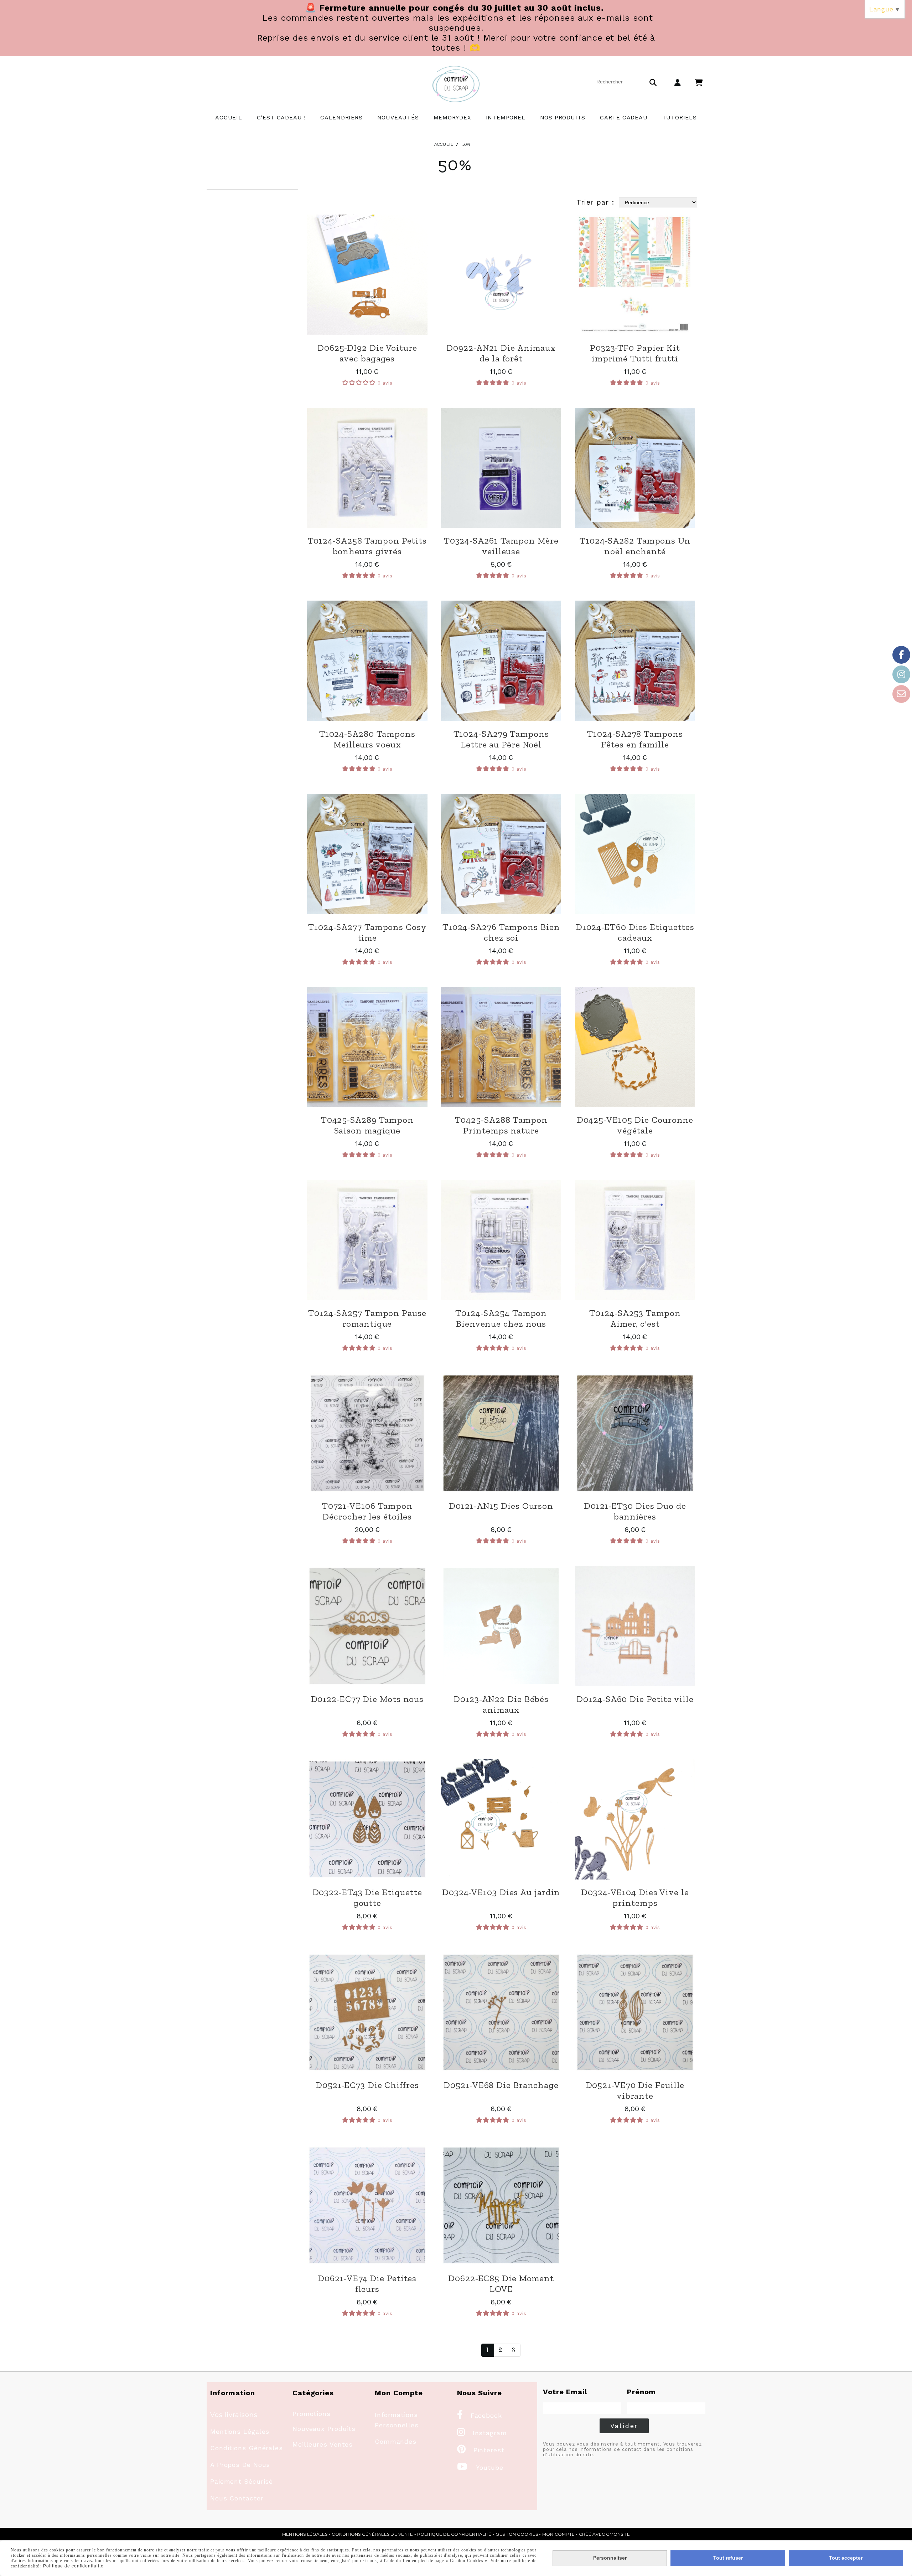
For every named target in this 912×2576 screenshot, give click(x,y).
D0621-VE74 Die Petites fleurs (367, 2283)
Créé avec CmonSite (604, 2534)
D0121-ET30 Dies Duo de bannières (635, 1511)
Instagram (482, 2433)
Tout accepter (846, 2558)
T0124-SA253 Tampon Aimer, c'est (635, 1318)
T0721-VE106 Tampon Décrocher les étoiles (367, 1511)
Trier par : (595, 202)
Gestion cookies (517, 2534)
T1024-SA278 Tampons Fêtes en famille (635, 739)
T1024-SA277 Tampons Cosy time (367, 932)
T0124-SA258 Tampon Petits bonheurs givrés (367, 546)
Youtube (480, 2467)
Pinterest (481, 2450)
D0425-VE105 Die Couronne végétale (635, 1125)
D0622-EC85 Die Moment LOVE (501, 2283)
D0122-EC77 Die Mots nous (367, 1699)
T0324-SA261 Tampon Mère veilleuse (501, 546)
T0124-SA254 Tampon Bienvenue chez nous (501, 1318)
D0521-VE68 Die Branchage (501, 2085)
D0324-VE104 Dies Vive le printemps (635, 1897)
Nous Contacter (237, 2498)
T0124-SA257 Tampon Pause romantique (367, 1318)
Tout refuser (728, 2558)
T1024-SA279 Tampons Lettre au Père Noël (501, 739)
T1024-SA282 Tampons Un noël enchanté (635, 546)
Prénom (641, 2392)
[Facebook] (901, 655)
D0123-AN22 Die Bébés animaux (501, 1704)
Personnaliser (610, 2558)
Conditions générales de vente (372, 2534)
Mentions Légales (240, 2431)
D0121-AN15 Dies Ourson (501, 1506)
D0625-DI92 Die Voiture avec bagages (367, 353)
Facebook (480, 2415)
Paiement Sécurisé (242, 2481)
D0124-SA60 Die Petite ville (635, 1699)
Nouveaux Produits (324, 2429)
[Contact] (901, 694)
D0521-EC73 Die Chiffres (367, 2085)
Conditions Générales (247, 2448)
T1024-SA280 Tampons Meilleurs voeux (367, 739)
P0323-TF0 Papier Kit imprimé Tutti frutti (635, 353)
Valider (624, 2426)
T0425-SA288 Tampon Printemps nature (501, 1125)
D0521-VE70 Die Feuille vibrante (635, 2090)
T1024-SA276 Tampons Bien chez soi (501, 932)
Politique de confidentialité (454, 2534)
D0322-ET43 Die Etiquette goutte (367, 1897)
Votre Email (565, 2392)
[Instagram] (901, 674)
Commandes (396, 2441)
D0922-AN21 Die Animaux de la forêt (501, 353)
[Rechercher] (653, 82)
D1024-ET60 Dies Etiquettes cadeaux (635, 932)
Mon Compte (558, 2534)
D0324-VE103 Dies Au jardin (501, 1892)
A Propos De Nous (240, 2465)
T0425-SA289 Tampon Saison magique (367, 1125)
